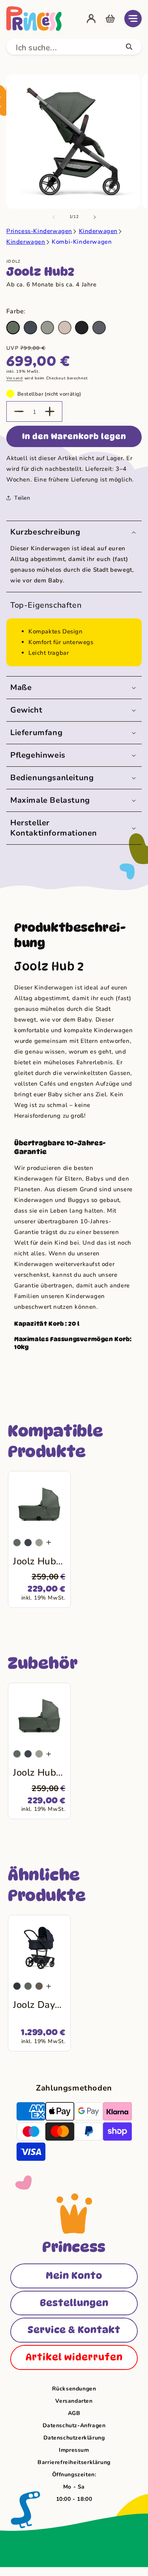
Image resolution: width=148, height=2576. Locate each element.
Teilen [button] (22, 498)
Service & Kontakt (74, 2330)
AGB (74, 2413)
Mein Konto (74, 2276)
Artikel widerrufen (74, 2357)
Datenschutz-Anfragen (74, 2425)
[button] (133, 19)
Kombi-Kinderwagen (82, 242)
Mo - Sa (74, 2487)
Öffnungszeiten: (74, 2475)
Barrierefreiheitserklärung (74, 2462)
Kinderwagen (98, 231)
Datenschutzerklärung (74, 2438)
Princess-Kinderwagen (39, 231)
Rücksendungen (74, 2389)
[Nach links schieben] (54, 217)
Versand (15, 378)
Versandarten (74, 2401)
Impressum (74, 2450)
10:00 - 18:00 (74, 2499)
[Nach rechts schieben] (95, 217)
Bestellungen (74, 2303)
